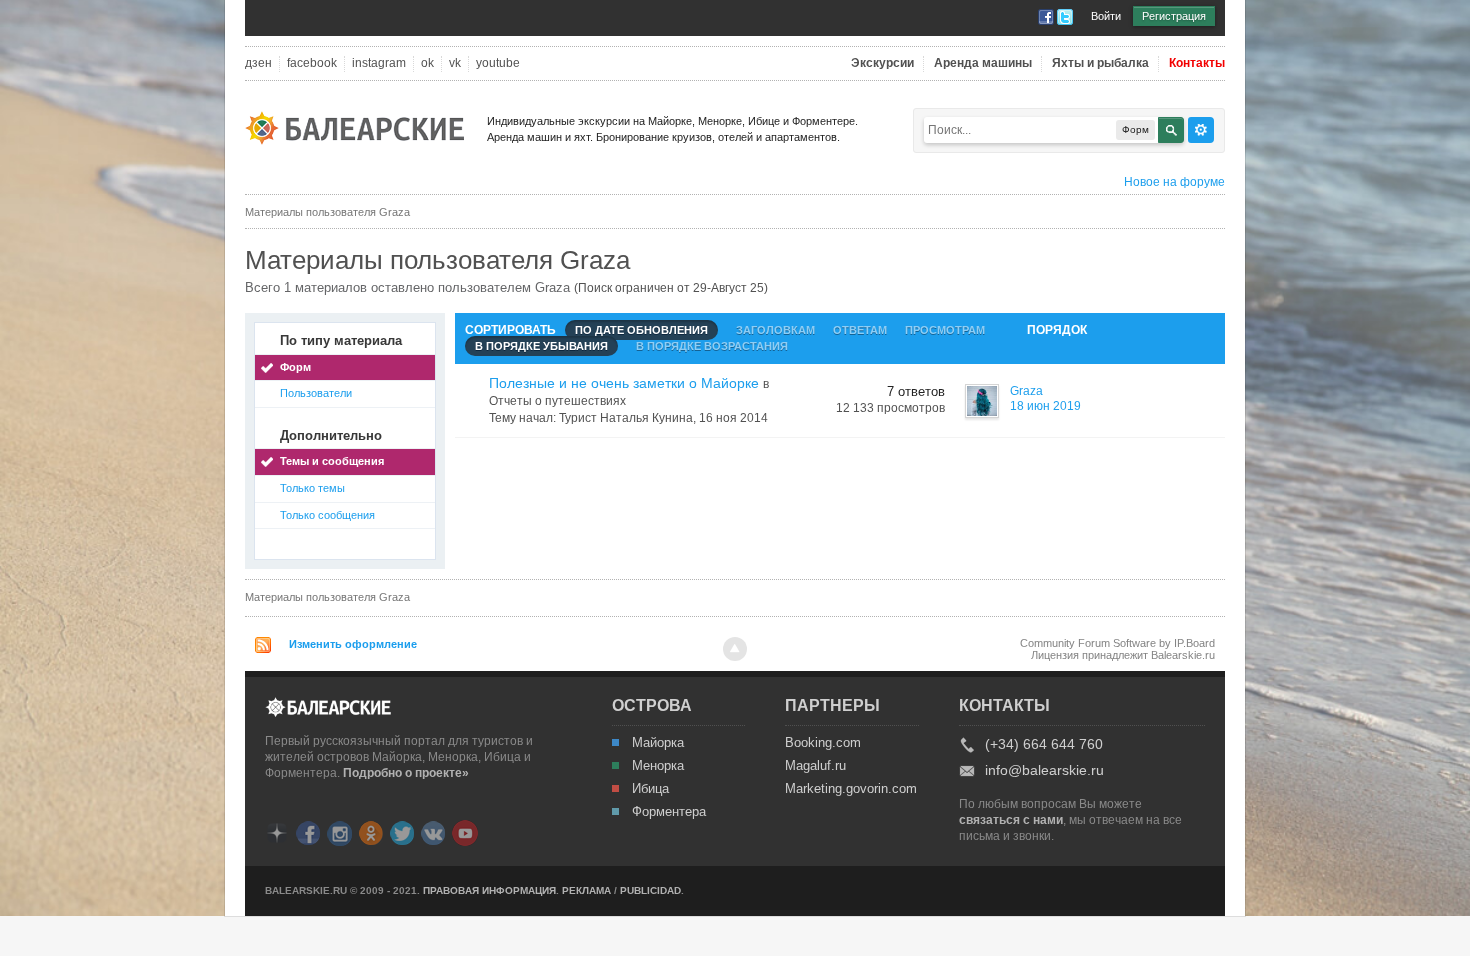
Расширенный (1201, 130)
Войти (1106, 16)
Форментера (669, 812)
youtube (498, 63)
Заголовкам (775, 330)
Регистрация (1174, 16)
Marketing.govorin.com (850, 789)
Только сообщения (327, 515)
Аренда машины (983, 63)
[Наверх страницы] (735, 649)
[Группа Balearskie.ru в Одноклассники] (371, 831)
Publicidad (650, 890)
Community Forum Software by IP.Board (1117, 643)
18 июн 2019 (1045, 406)
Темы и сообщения (332, 461)
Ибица (650, 789)
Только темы (312, 488)
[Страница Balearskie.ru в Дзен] (277, 831)
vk (455, 63)
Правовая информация (489, 890)
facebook (312, 63)
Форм (295, 367)
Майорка (658, 743)
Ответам (860, 330)
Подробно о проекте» (406, 773)
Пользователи (316, 393)
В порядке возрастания (712, 346)
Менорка (658, 766)
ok (427, 63)
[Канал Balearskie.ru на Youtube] (465, 832)
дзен (258, 63)
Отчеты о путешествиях (557, 401)
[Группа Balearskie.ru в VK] (433, 831)
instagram (379, 63)
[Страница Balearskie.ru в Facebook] (308, 831)
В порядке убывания (541, 346)
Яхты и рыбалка (1100, 63)
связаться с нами (1011, 820)
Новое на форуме (1174, 182)
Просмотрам (945, 330)
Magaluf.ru (815, 766)
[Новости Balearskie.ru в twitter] (402, 831)
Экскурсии (882, 63)
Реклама (586, 890)
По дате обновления (641, 330)
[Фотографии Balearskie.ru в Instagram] (339, 831)
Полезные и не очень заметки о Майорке (624, 383)
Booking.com (823, 743)
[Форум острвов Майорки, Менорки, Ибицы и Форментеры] (361, 126)
